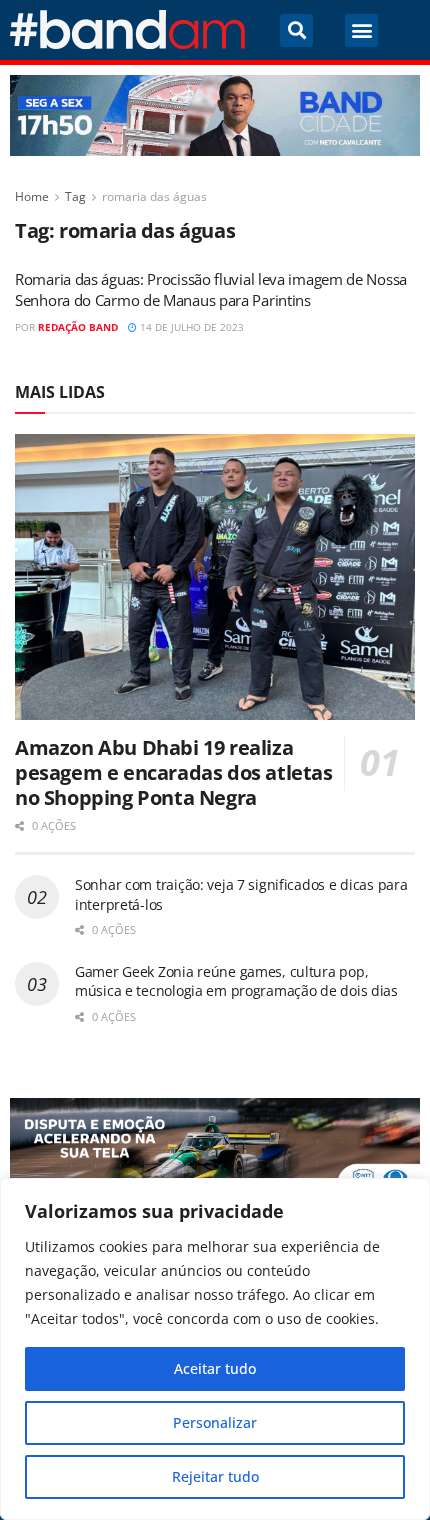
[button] (296, 30)
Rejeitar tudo (215, 1476)
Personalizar (215, 1422)
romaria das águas (154, 196)
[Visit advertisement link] (215, 115)
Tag (75, 196)
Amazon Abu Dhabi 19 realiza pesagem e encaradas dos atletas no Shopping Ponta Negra (174, 772)
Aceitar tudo (215, 1368)
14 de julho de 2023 (190, 327)
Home (32, 196)
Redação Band (78, 327)
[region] (215, 1349)
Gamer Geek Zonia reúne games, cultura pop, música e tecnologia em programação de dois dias (236, 981)
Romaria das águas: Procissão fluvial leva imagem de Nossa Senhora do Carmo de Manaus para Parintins (211, 289)
